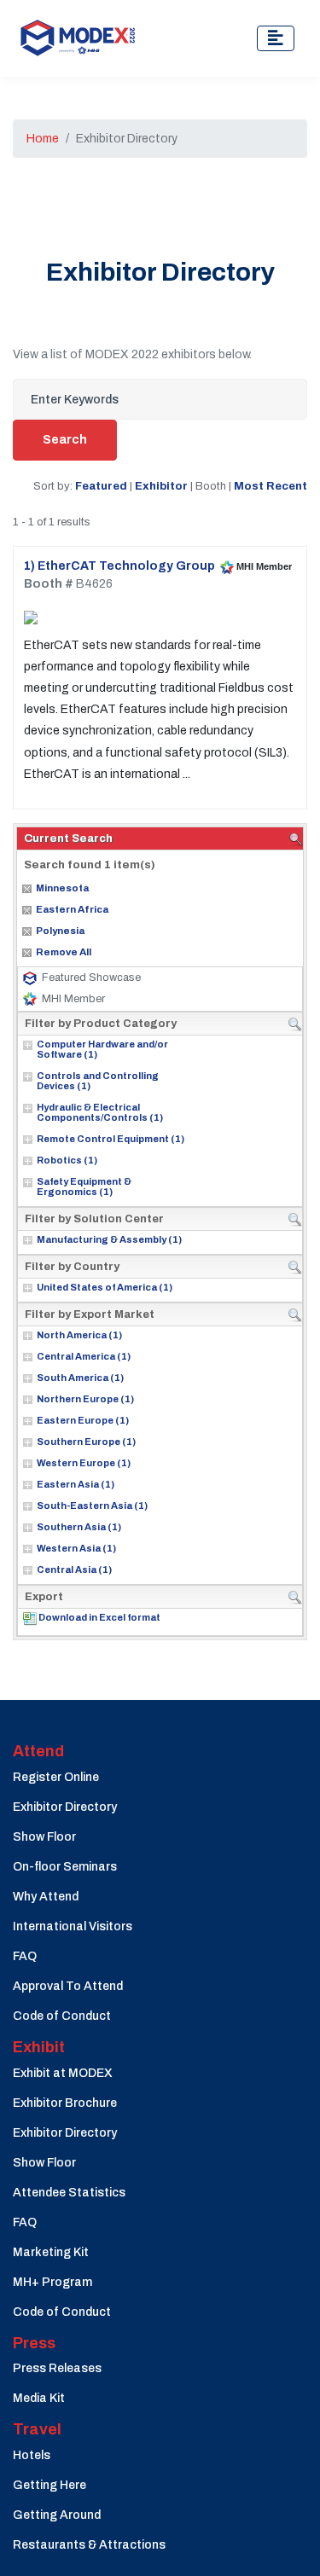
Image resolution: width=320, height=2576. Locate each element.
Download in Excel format (99, 1617)
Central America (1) (84, 1356)
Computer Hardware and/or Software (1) (102, 1049)
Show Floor (44, 1837)
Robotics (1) (67, 1160)
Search (65, 440)
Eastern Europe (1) (83, 1420)
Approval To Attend (68, 1986)
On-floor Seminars (65, 1867)
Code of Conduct (62, 2016)
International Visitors (73, 1926)
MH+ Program (52, 2282)
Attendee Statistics (69, 2193)
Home (43, 139)
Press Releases (57, 2368)
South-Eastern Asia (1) (92, 1506)
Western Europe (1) (84, 1463)
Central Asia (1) (74, 1569)
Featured (101, 486)
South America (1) (80, 1378)
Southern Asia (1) (79, 1527)
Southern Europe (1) (86, 1442)
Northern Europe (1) (85, 1399)
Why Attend (46, 1897)
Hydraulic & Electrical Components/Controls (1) (100, 1112)
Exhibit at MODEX (63, 2073)
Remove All (64, 952)
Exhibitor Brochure (65, 2103)
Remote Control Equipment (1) (111, 1139)
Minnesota (62, 888)
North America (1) (79, 1335)
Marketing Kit (51, 2252)
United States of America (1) (105, 1287)
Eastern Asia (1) (76, 1484)
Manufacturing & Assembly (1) (109, 1239)
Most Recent (271, 486)
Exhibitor (161, 486)
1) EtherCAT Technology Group (119, 566)
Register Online (56, 1777)
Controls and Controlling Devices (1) (98, 1081)
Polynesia (60, 931)
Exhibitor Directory (65, 1807)
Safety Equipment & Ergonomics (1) (84, 1186)
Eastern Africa (72, 909)
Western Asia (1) (76, 1548)
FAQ (25, 1956)
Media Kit (39, 2398)
